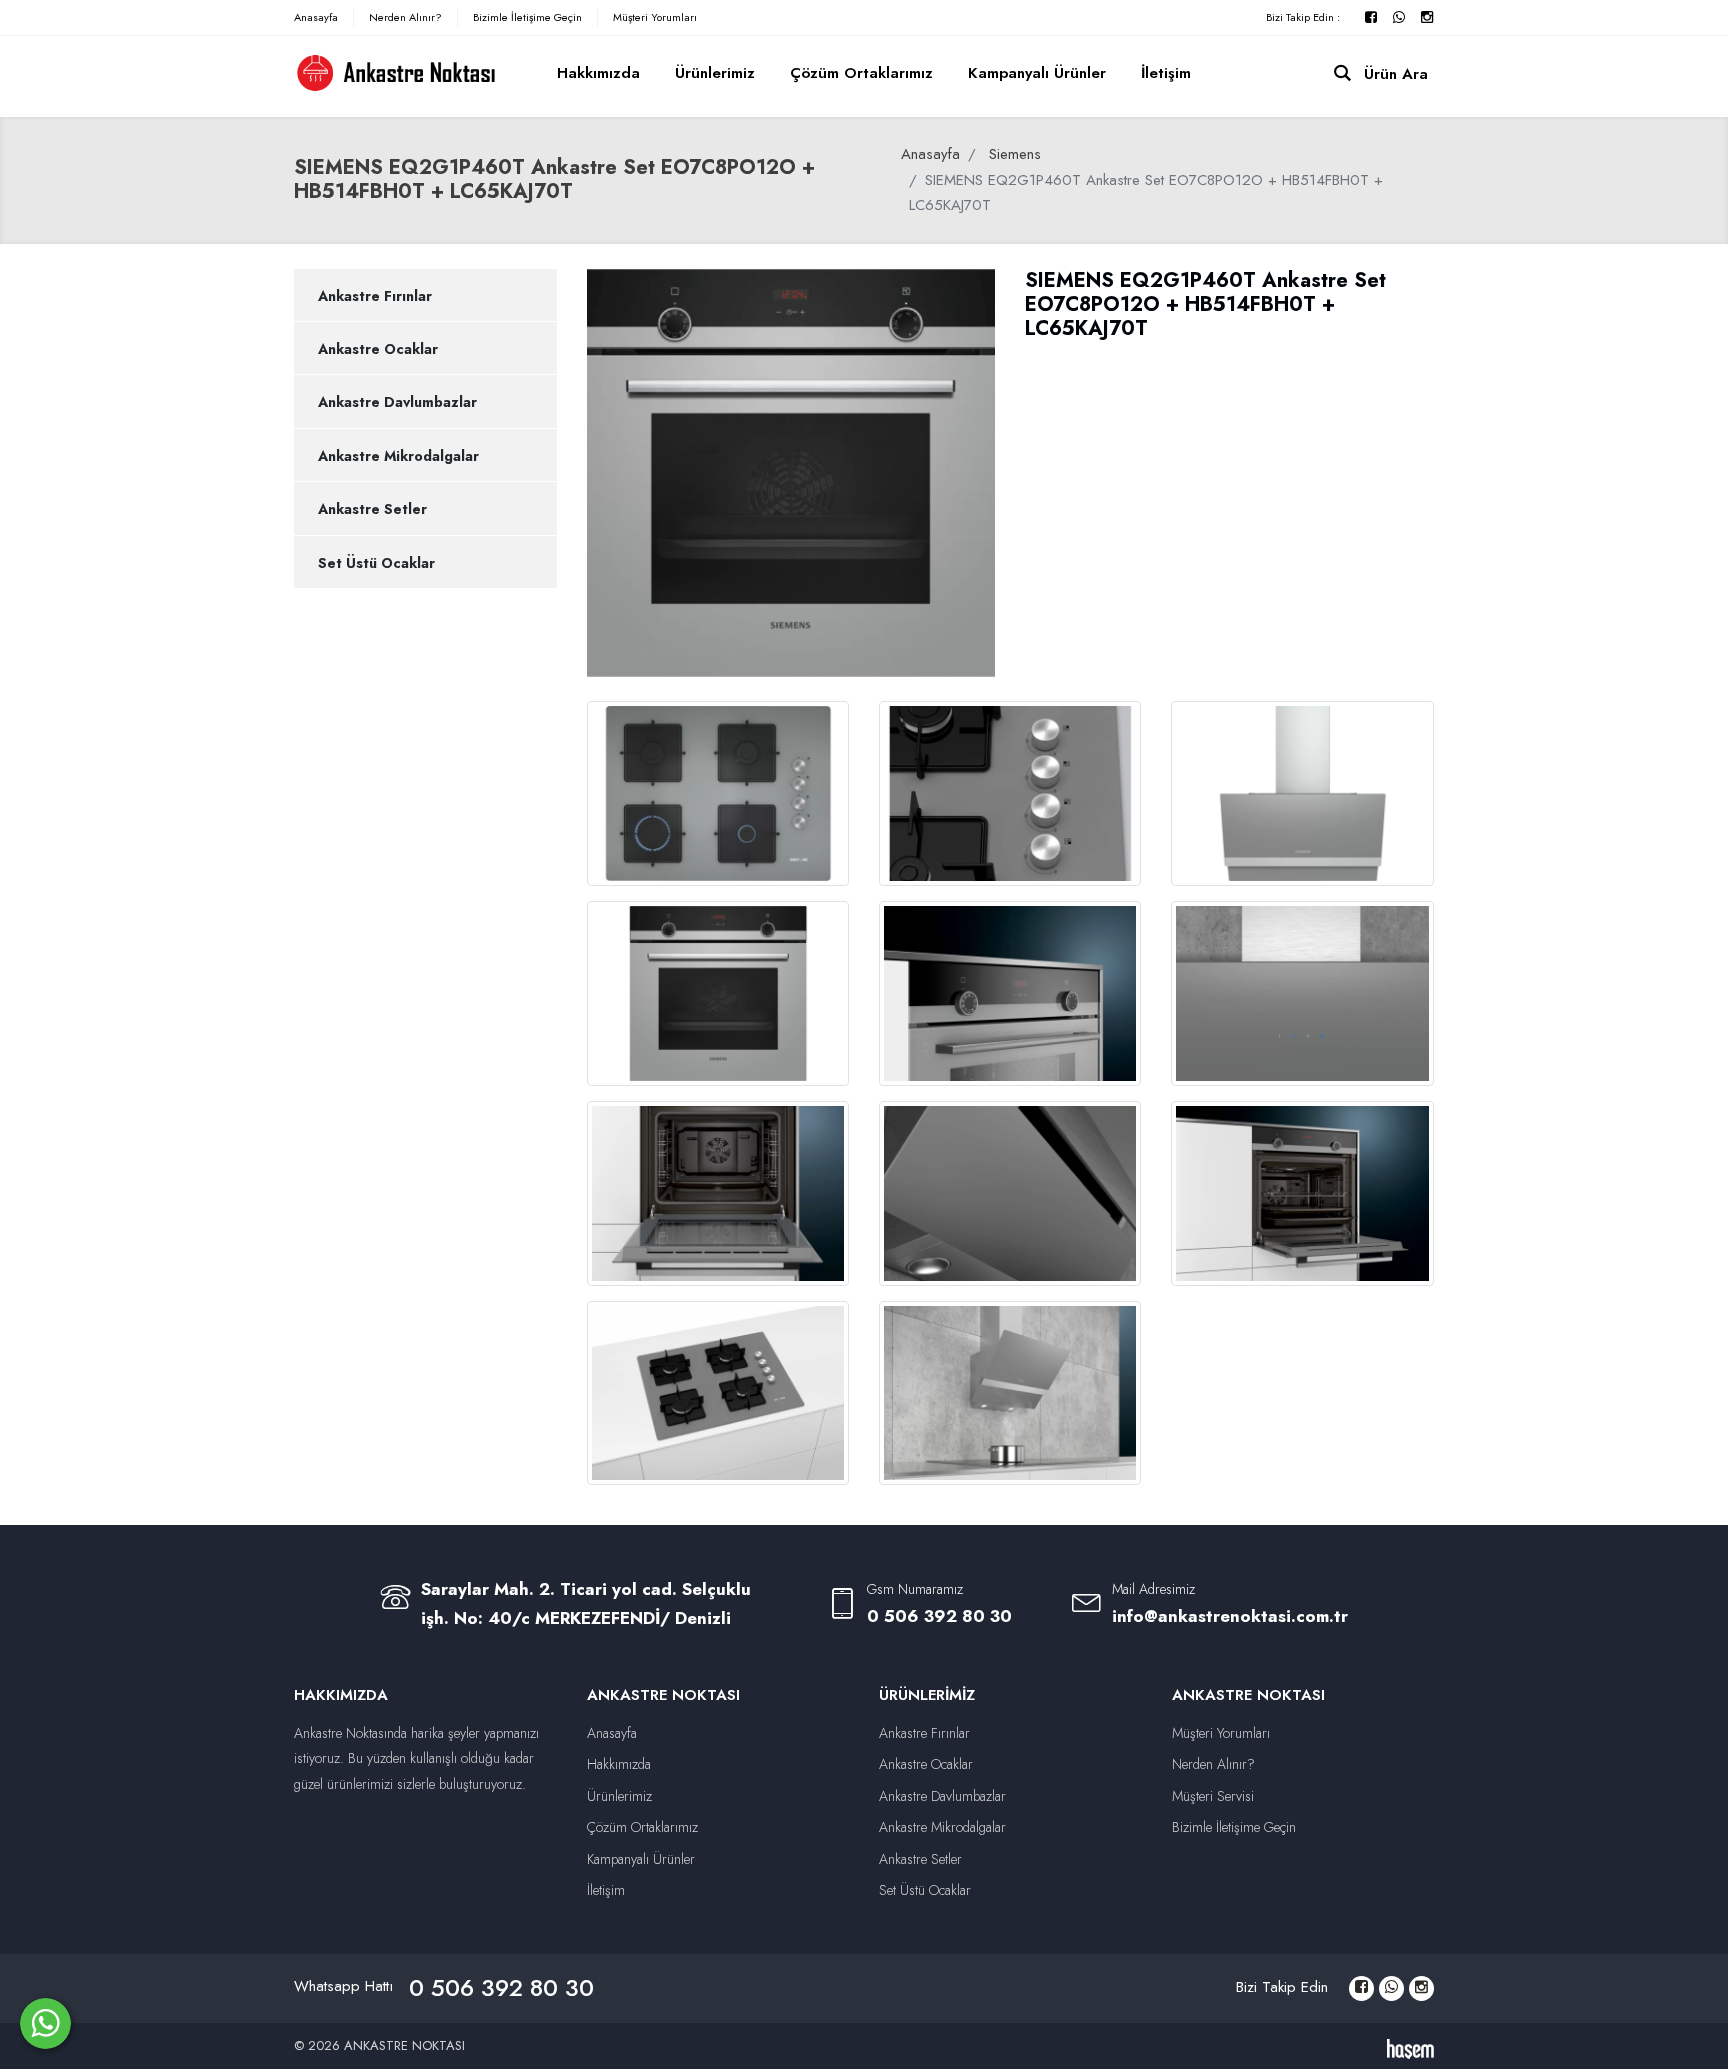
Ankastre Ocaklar (378, 349)
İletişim (1166, 73)
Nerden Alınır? (405, 17)
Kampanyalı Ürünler (1037, 73)
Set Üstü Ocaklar (376, 563)
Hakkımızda (598, 73)
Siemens (1015, 154)
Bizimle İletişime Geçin (527, 17)
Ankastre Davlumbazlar (397, 402)
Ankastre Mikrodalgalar (398, 456)
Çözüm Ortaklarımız (861, 73)
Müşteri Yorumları (655, 17)
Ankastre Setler (372, 509)
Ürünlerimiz (715, 73)
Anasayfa (316, 17)
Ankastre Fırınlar (375, 296)
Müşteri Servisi (1213, 1796)
